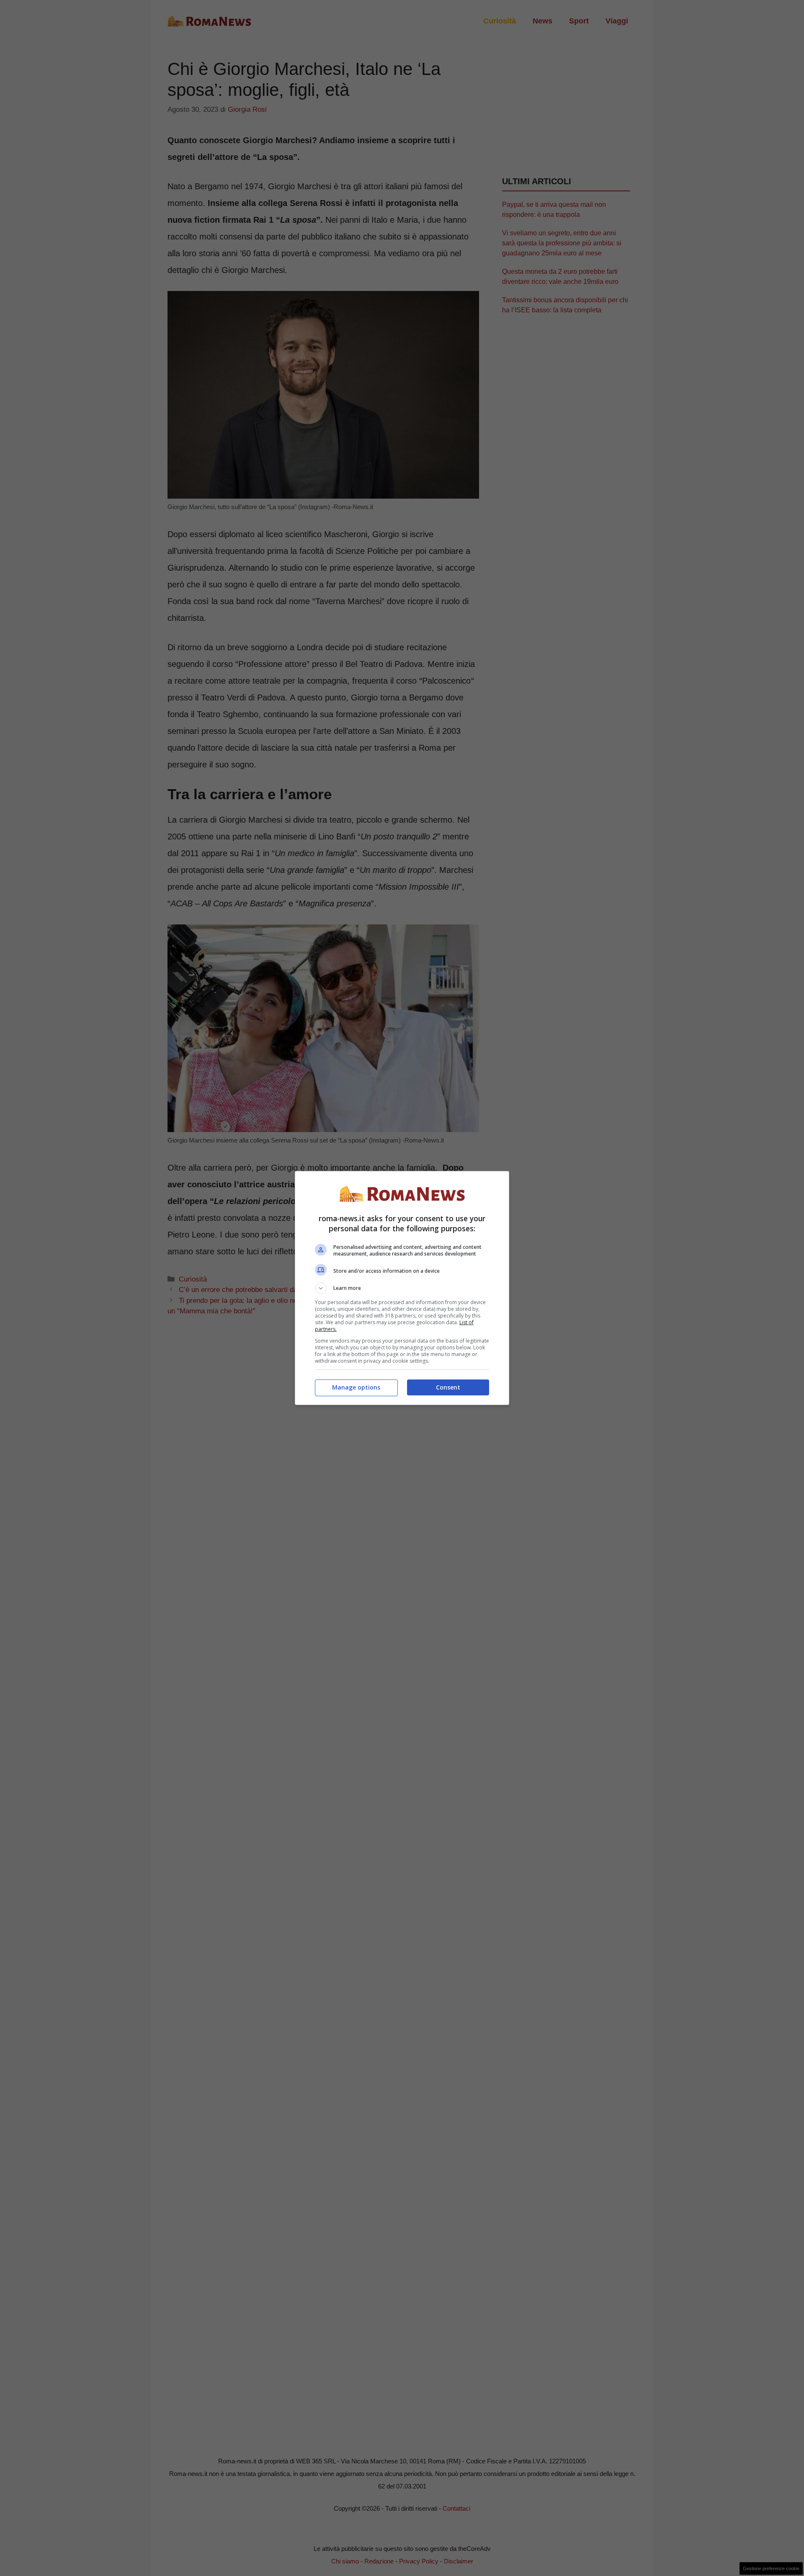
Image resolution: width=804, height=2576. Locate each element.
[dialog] (402, 1288)
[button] (402, 1288)
